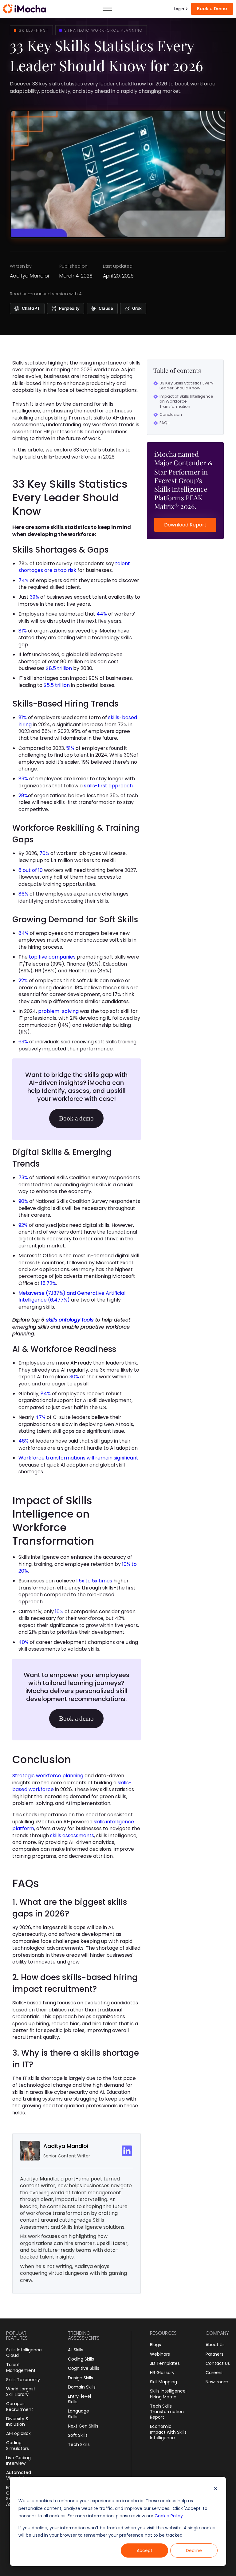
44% (102, 614)
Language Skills (79, 2414)
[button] (107, 9)
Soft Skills (78, 2435)
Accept (145, 2550)
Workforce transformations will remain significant (78, 1458)
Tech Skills (79, 2444)
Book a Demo (212, 9)
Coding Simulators (18, 2445)
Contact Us (218, 2363)
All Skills (76, 2350)
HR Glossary (162, 2373)
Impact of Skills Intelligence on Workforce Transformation (186, 402)
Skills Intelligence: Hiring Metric (168, 2394)
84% (24, 933)
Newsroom (217, 2382)
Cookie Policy (169, 2516)
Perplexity (69, 308)
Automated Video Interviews (24, 2475)
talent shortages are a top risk (74, 567)
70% (44, 853)
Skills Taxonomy (23, 2380)
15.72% (48, 1283)
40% (24, 1642)
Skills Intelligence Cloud (24, 2353)
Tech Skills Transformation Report (167, 2412)
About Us (215, 2345)
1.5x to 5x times (94, 1581)
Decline (194, 2550)
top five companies (52, 957)
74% (24, 580)
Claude (106, 308)
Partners (214, 2354)
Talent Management (21, 2367)
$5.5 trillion (57, 685)
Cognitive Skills (84, 2368)
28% (23, 796)
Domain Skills (82, 2387)
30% (75, 1377)
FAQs (165, 423)
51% (70, 748)
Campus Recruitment (20, 2406)
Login (179, 9)
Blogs (155, 2345)
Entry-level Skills (79, 2399)
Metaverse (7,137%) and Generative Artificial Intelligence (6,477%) (72, 1296)
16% (59, 1611)
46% (24, 1441)
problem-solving (58, 1011)
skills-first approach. (109, 786)
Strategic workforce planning (48, 1776)
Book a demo (76, 1118)
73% (23, 1178)
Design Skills (81, 2378)
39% (34, 597)
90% (23, 1201)
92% (23, 1225)
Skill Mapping (163, 2382)
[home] (25, 9)
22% (23, 981)
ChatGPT (31, 308)
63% (23, 1042)
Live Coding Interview (18, 2460)
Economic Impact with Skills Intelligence (168, 2432)
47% (40, 1417)
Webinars (160, 2354)
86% (23, 894)
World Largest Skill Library (21, 2392)
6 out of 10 (31, 870)
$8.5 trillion (59, 668)
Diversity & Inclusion (18, 2421)
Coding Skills (81, 2359)
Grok (137, 308)
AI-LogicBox (18, 2433)
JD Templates (165, 2363)
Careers (214, 2373)
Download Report (185, 525)
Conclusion (171, 415)
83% (23, 779)
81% (23, 631)
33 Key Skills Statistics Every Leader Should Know (186, 386)
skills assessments (72, 1835)
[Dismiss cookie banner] (215, 2489)
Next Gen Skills (83, 2426)
